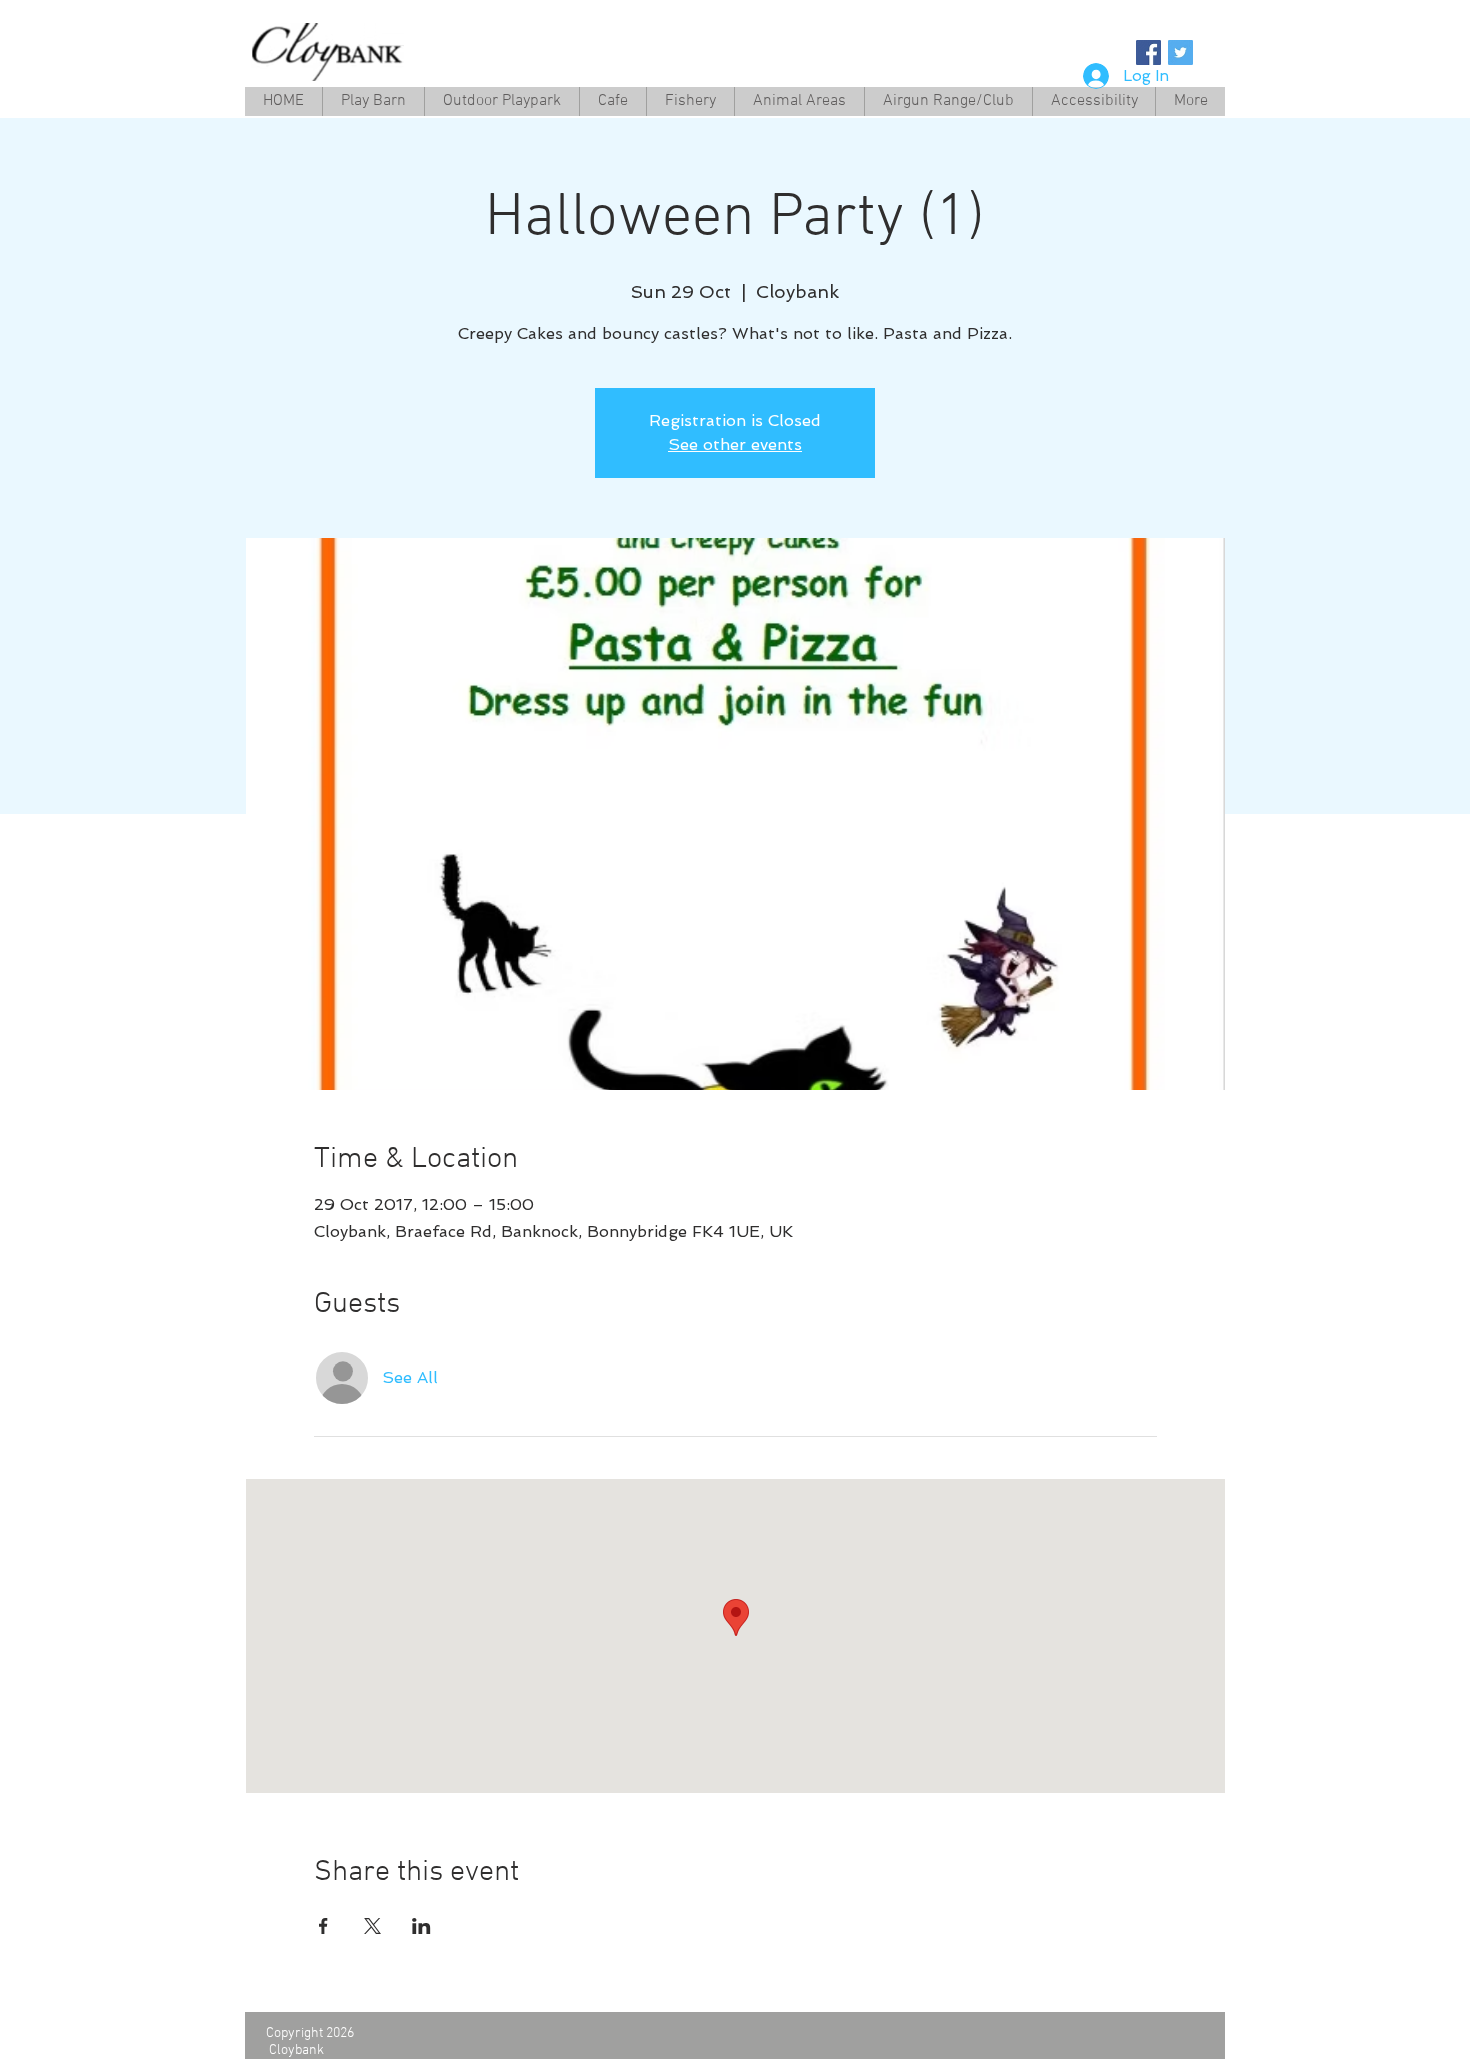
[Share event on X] (372, 1926)
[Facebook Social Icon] (1148, 52)
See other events (735, 444)
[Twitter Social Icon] (1180, 52)
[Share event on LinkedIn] (421, 1926)
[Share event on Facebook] (323, 1926)
